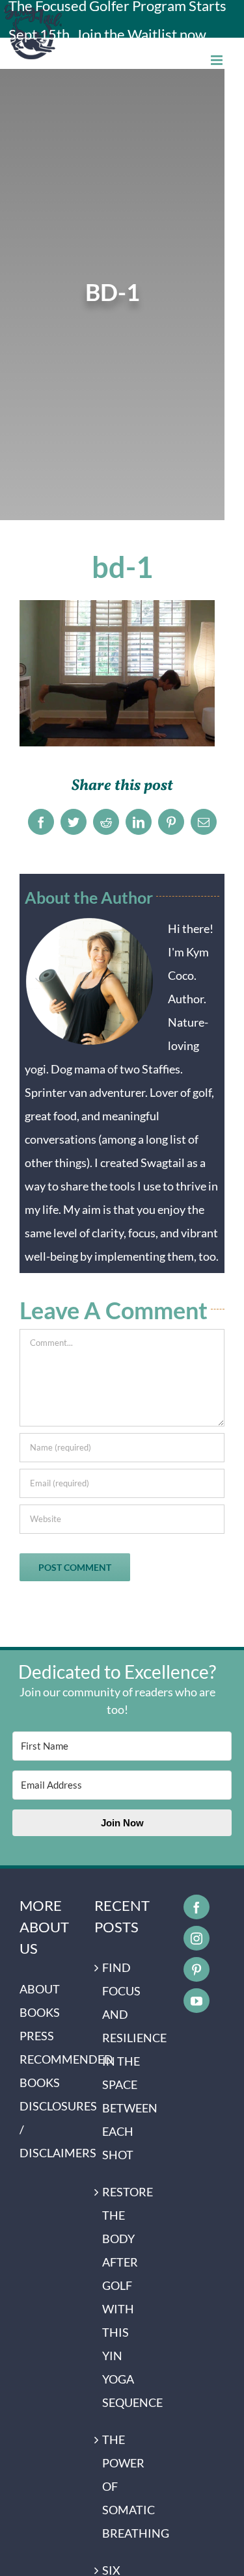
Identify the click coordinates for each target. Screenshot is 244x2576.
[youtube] (197, 2001)
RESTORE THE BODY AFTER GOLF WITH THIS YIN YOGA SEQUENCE (123, 2297)
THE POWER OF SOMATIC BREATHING (123, 2486)
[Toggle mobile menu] (218, 60)
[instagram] (197, 1938)
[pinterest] (197, 1969)
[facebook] (197, 1907)
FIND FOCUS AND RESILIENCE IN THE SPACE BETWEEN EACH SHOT (123, 2061)
